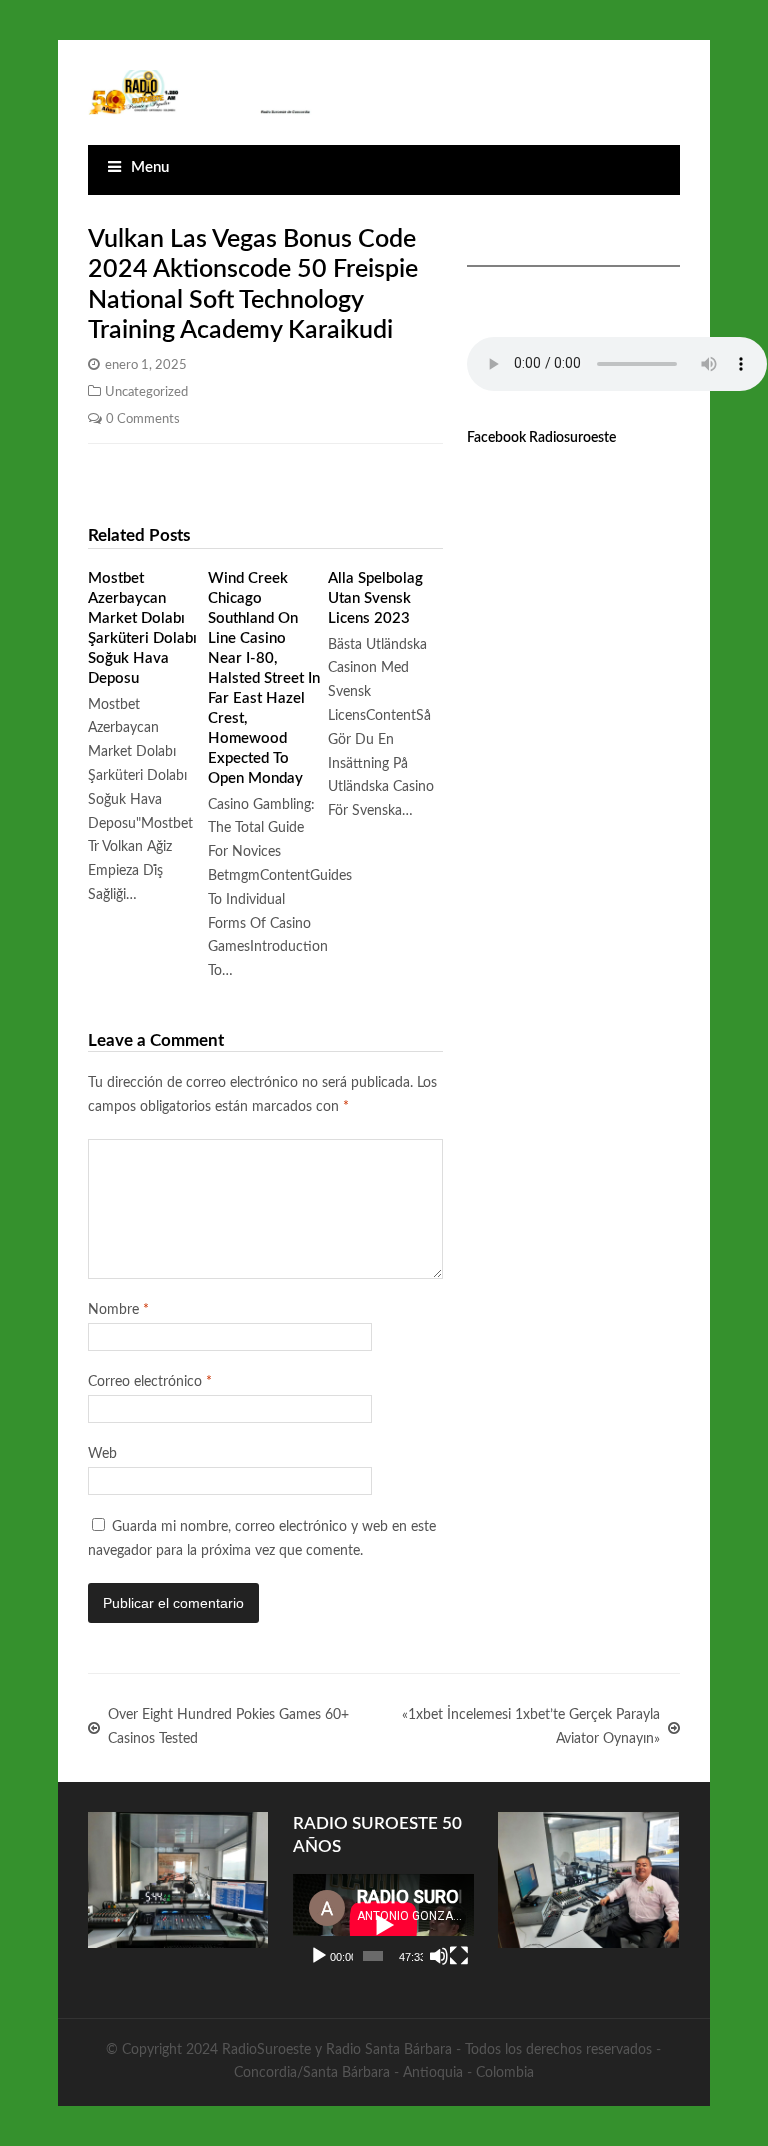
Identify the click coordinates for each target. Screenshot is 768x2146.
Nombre (118, 1310)
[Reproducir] (319, 1956)
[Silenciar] (439, 1956)
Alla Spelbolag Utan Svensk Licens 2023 (375, 598)
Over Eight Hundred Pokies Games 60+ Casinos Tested (228, 1727)
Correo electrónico (150, 1382)
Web (102, 1454)
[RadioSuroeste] (200, 92)
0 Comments (143, 419)
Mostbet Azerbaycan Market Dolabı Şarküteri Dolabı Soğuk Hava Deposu (142, 628)
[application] (383, 1925)
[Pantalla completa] (459, 1956)
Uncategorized (146, 392)
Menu (150, 167)
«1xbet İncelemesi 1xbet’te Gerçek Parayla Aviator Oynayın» (531, 1727)
